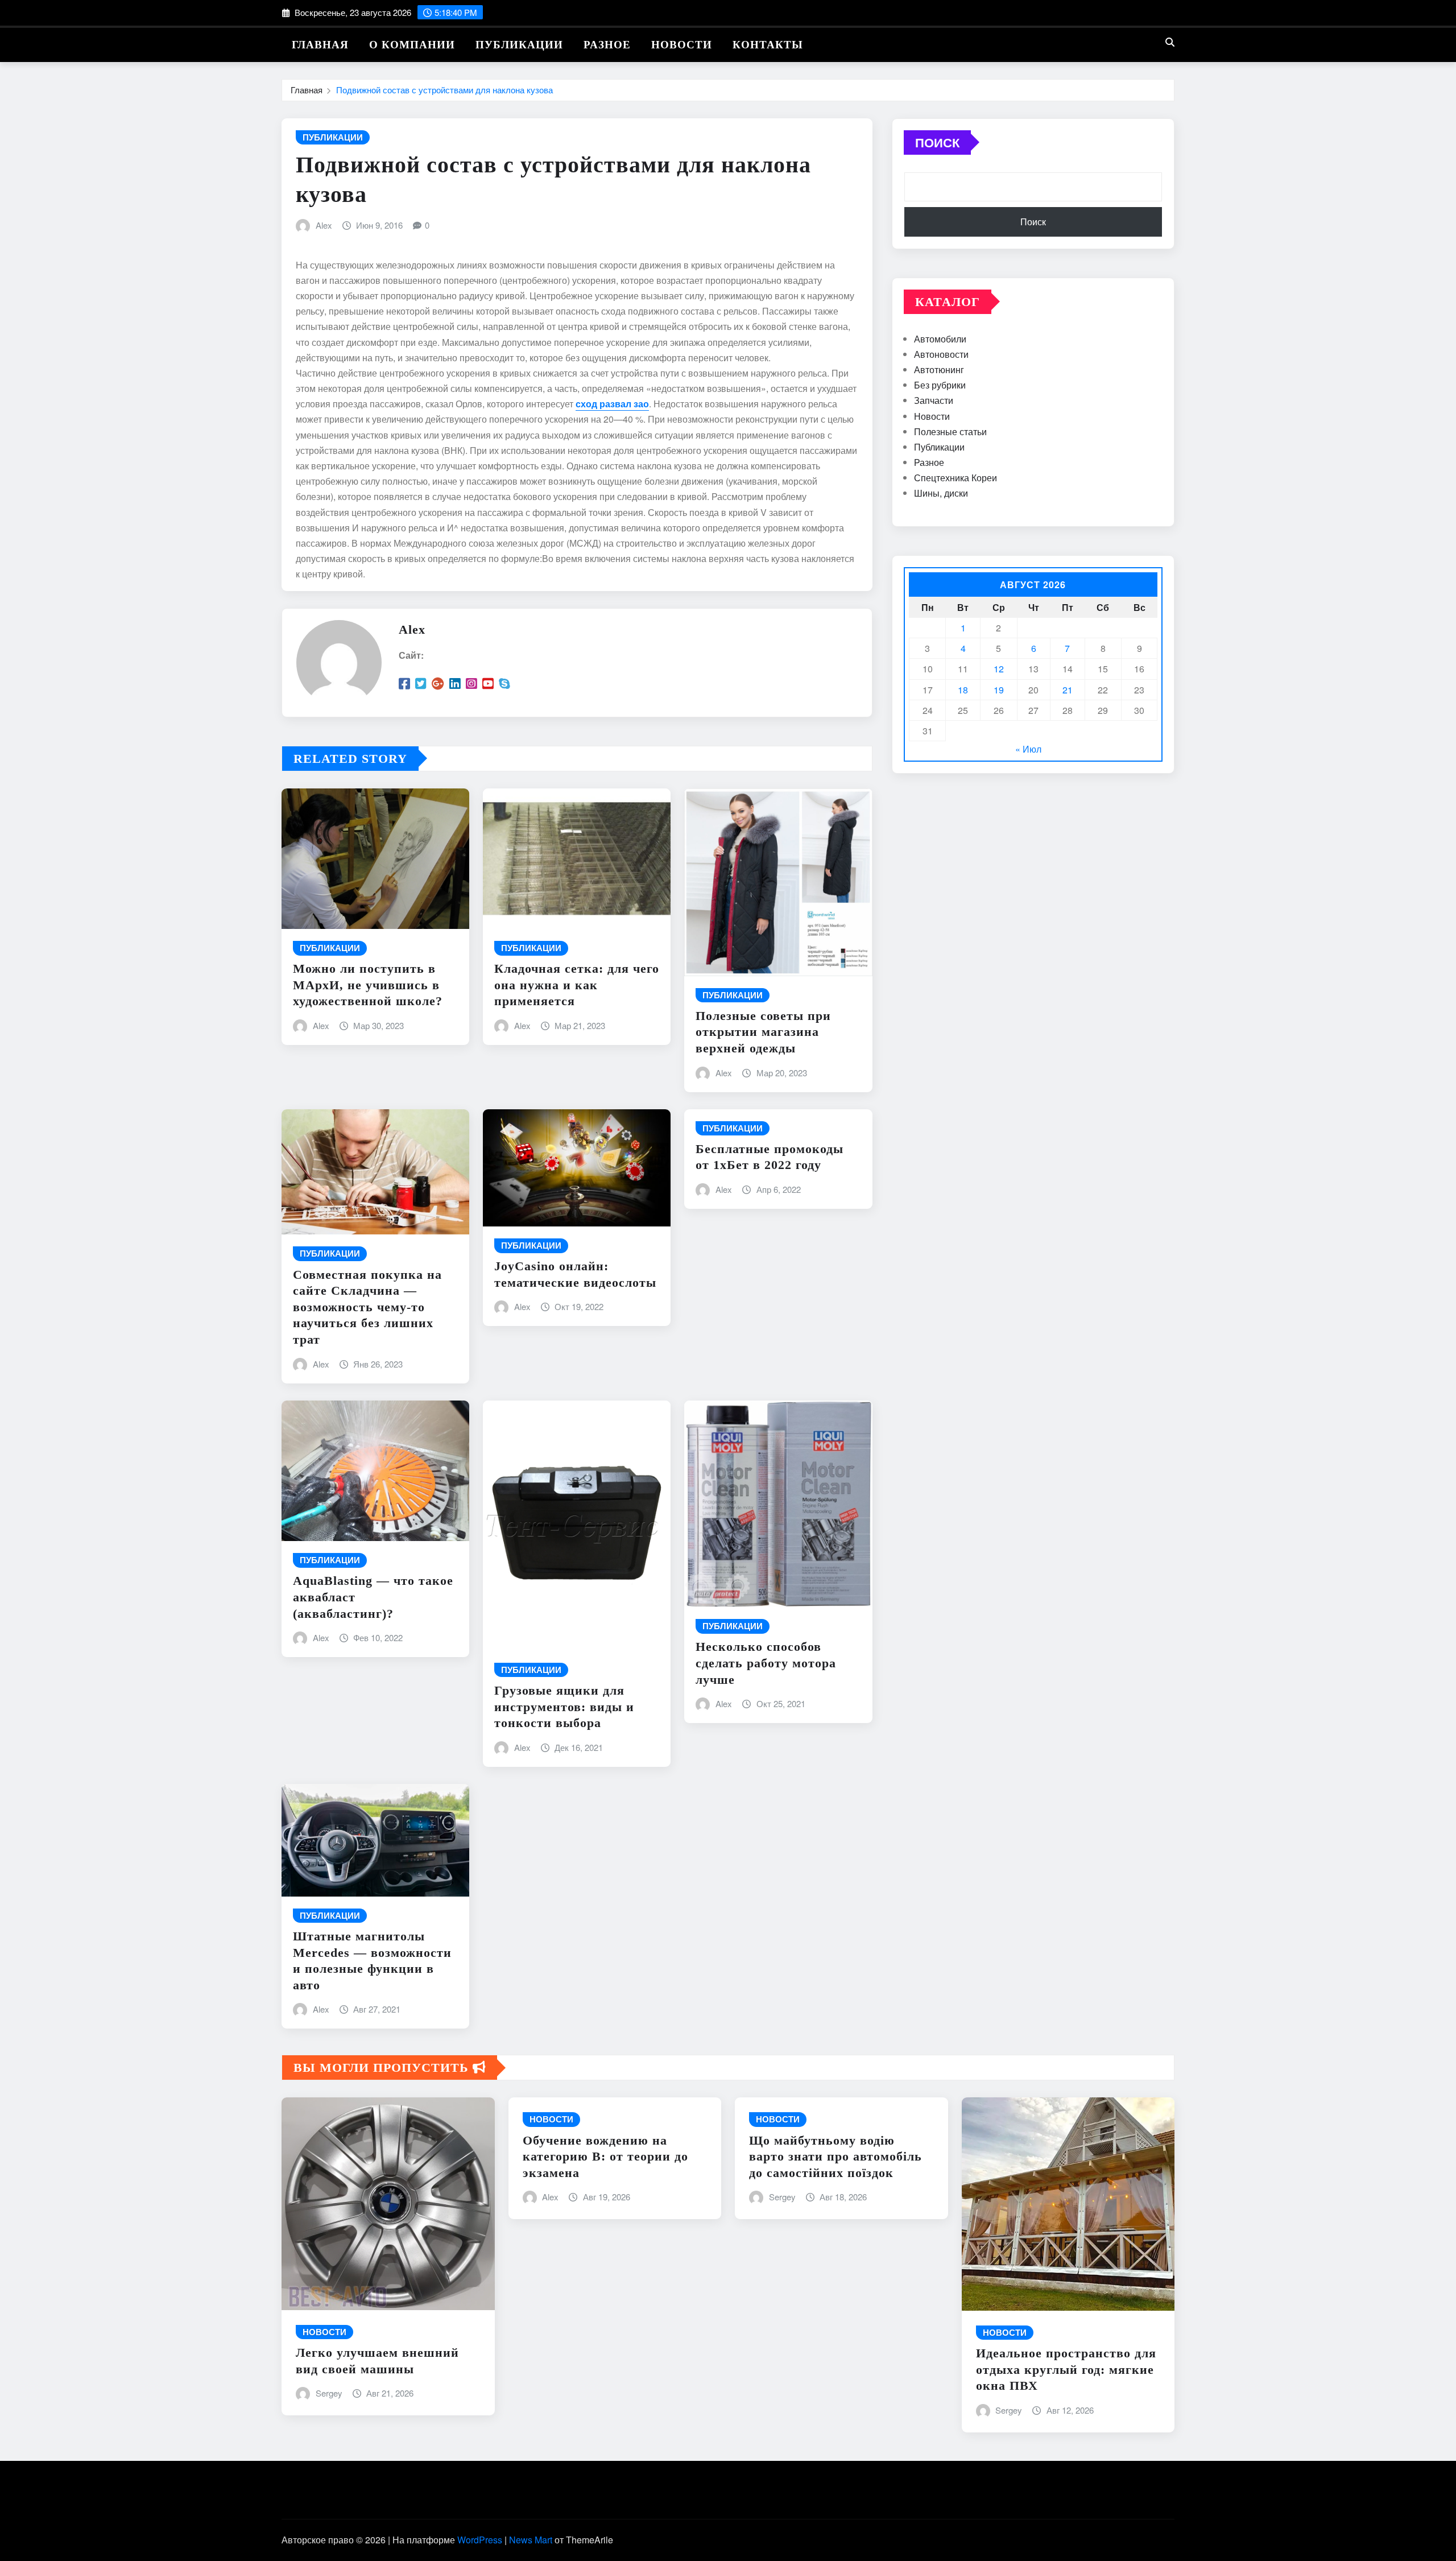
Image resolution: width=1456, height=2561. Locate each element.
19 (999, 690)
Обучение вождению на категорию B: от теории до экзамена (605, 2157)
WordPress (480, 2540)
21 (1068, 690)
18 (963, 690)
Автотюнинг (939, 369)
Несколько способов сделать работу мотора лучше (766, 1663)
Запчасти (934, 400)
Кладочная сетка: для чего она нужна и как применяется (577, 985)
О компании (412, 45)
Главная (320, 45)
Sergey (329, 2393)
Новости (682, 45)
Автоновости (941, 354)
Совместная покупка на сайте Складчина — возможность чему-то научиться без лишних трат (367, 1307)
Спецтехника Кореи (955, 478)
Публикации (519, 45)
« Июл (1028, 749)
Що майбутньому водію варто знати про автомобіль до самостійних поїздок (835, 2157)
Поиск (937, 142)
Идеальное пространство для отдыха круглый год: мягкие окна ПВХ (1066, 2369)
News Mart (531, 2540)
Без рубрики (940, 385)
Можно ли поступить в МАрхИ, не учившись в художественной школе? (368, 985)
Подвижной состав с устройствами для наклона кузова (444, 90)
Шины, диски (941, 493)
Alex (324, 225)
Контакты (768, 45)
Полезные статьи (950, 431)
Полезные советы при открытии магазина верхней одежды (763, 1032)
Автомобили (940, 339)
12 (999, 669)
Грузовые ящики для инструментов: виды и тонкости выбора (564, 1707)
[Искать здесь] (1170, 42)
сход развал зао (612, 404)
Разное (607, 45)
